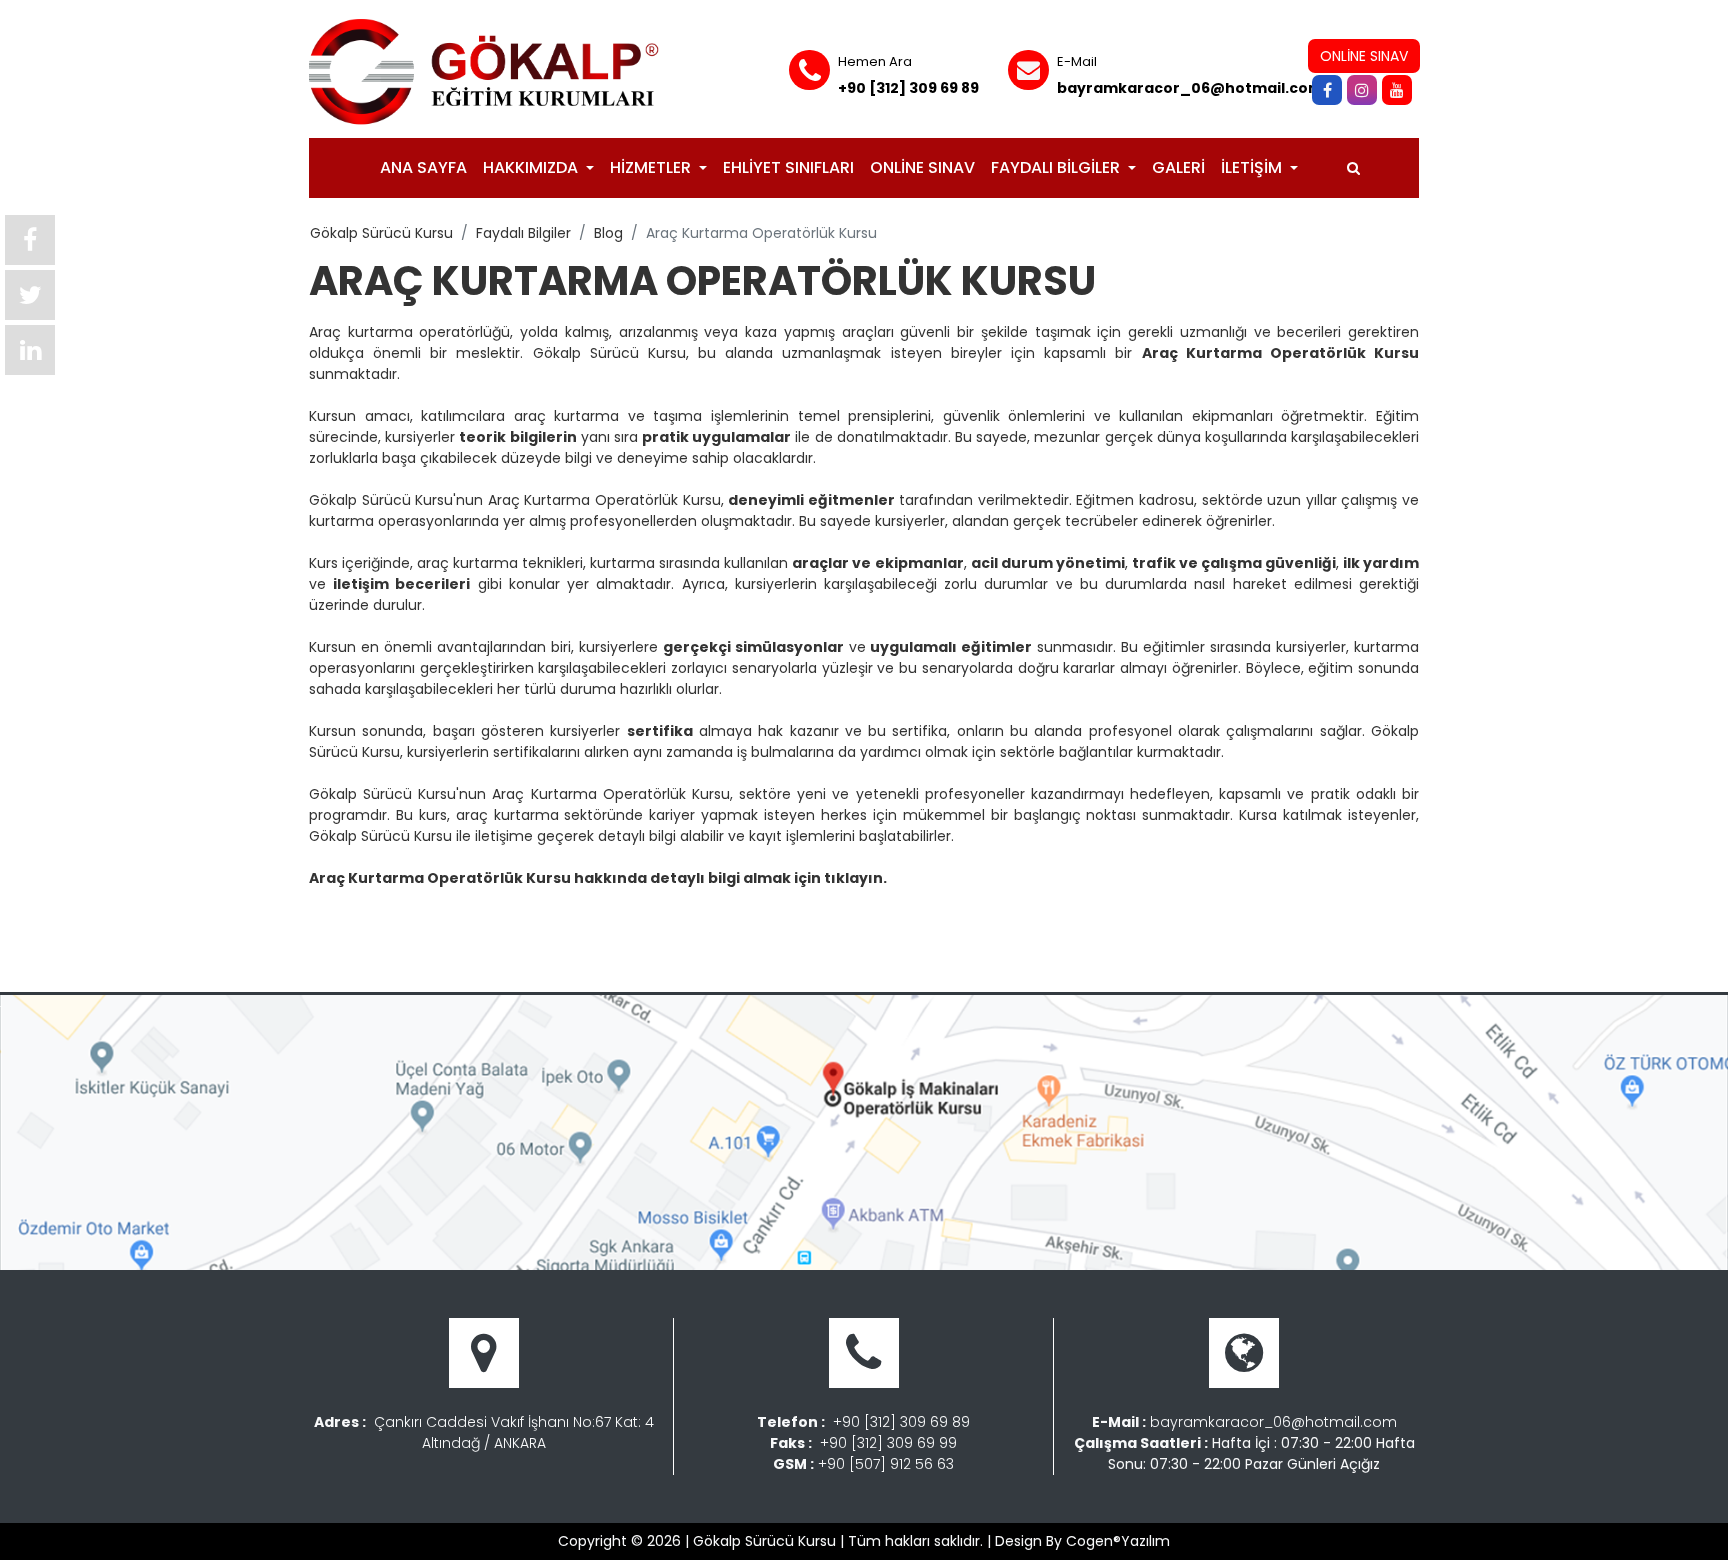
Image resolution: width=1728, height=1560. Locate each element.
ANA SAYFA (423, 167)
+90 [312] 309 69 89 (908, 88)
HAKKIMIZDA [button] (532, 167)
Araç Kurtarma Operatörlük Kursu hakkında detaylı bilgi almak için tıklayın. (598, 878)
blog (608, 233)
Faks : (791, 1443)
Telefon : (791, 1422)
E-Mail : (1119, 1422)
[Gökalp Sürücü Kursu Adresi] (864, 1132)
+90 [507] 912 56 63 (886, 1464)
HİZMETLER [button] (652, 167)
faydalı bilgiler (523, 233)
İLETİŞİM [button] (1253, 167)
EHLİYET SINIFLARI (788, 167)
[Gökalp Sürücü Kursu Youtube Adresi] (1399, 90)
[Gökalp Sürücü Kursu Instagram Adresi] (1364, 90)
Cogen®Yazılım (1118, 1541)
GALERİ (1178, 167)
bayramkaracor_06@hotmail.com (1190, 88)
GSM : (793, 1464)
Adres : (340, 1422)
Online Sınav (1364, 56)
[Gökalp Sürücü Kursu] (484, 71)
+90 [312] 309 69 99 (888, 1443)
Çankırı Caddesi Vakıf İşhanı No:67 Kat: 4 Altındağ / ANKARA (514, 1432)
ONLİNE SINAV (922, 167)
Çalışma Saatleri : (1141, 1443)
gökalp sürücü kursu (381, 233)
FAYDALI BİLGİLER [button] (1057, 167)
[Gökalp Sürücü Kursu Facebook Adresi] (1329, 90)
